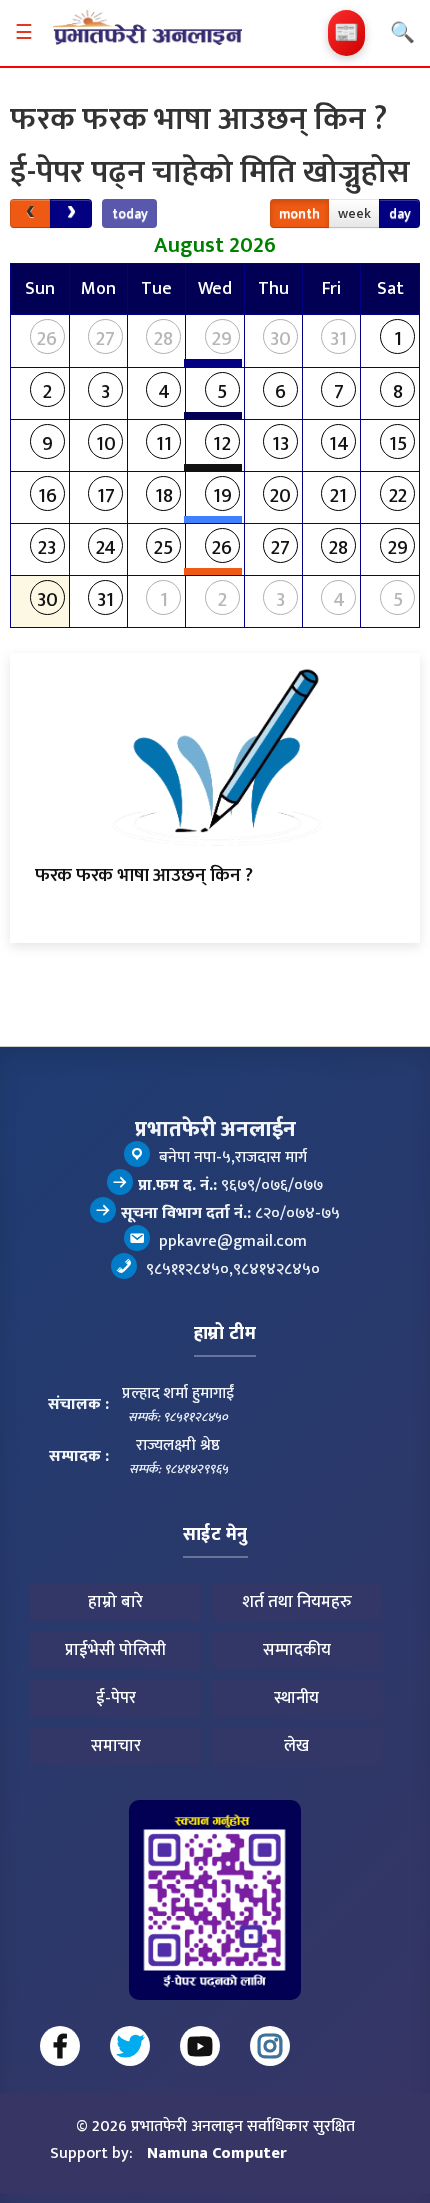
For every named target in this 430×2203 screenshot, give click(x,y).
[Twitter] (130, 2046)
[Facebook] (60, 2046)
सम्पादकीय (297, 1650)
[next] (70, 213)
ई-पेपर (116, 1698)
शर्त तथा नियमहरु (297, 1602)
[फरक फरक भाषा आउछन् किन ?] (215, 752)
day (400, 213)
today (130, 213)
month (299, 213)
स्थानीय (296, 1698)
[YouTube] (200, 2046)
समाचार (116, 1746)
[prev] (30, 213)
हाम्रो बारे (115, 1602)
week (354, 213)
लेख (296, 1746)
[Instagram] (270, 2046)
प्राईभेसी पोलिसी (115, 1650)
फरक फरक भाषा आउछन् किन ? (144, 875)
